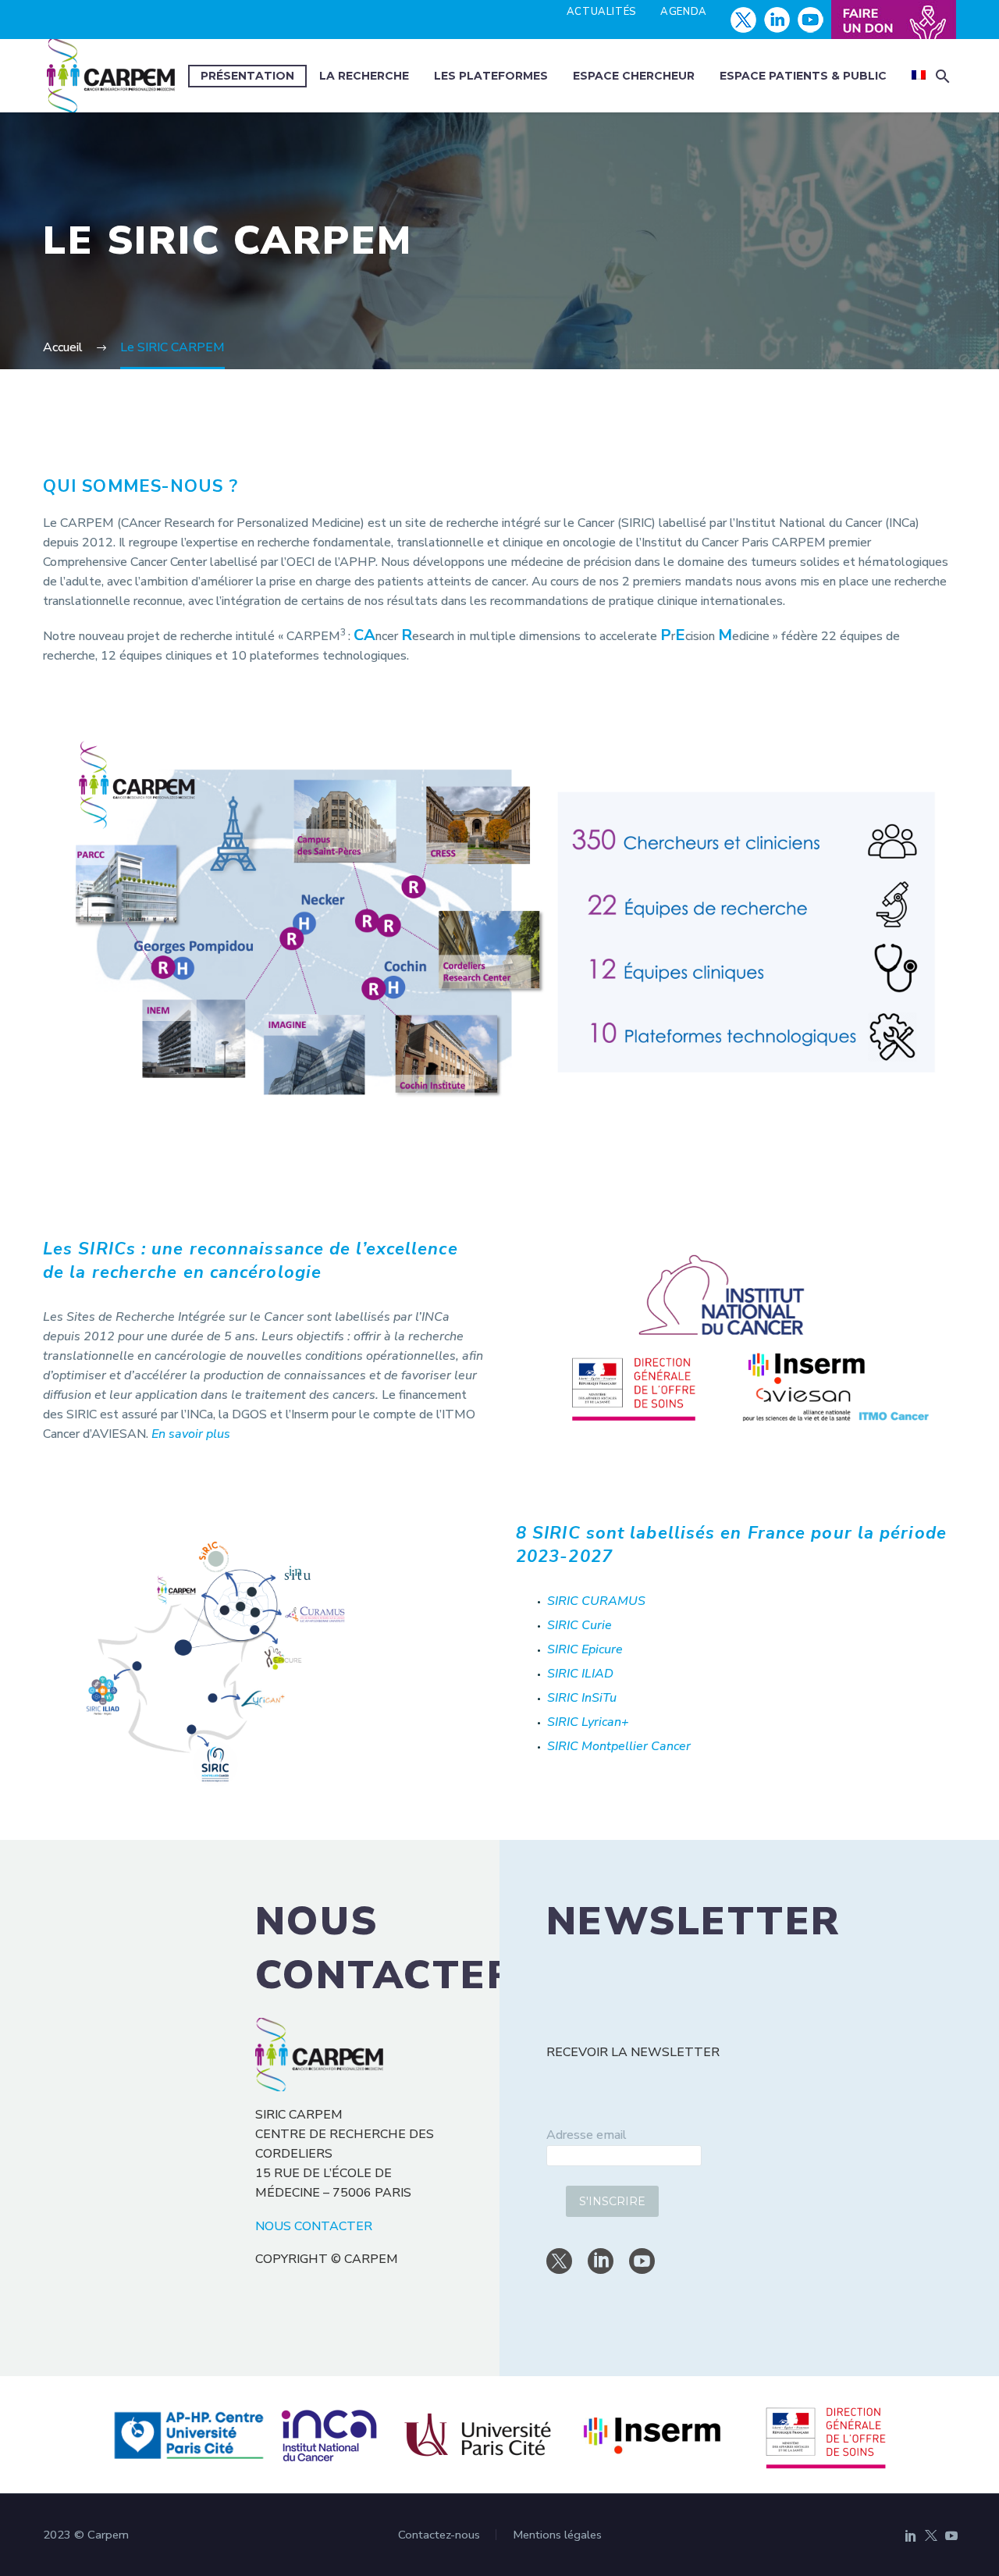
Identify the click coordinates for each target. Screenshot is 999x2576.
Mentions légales (557, 2535)
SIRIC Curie (579, 1625)
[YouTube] (951, 2535)
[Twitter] (931, 2535)
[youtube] (642, 2261)
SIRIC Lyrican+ (588, 1722)
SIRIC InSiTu (582, 1698)
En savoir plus (192, 1434)
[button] (943, 76)
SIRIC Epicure (585, 1649)
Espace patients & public (803, 76)
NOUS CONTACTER (314, 2226)
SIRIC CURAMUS (596, 1601)
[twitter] (559, 2261)
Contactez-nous (439, 2535)
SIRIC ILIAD (580, 1674)
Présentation (247, 76)
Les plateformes (491, 76)
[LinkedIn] (911, 2535)
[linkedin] (601, 2261)
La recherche (364, 76)
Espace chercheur (634, 76)
